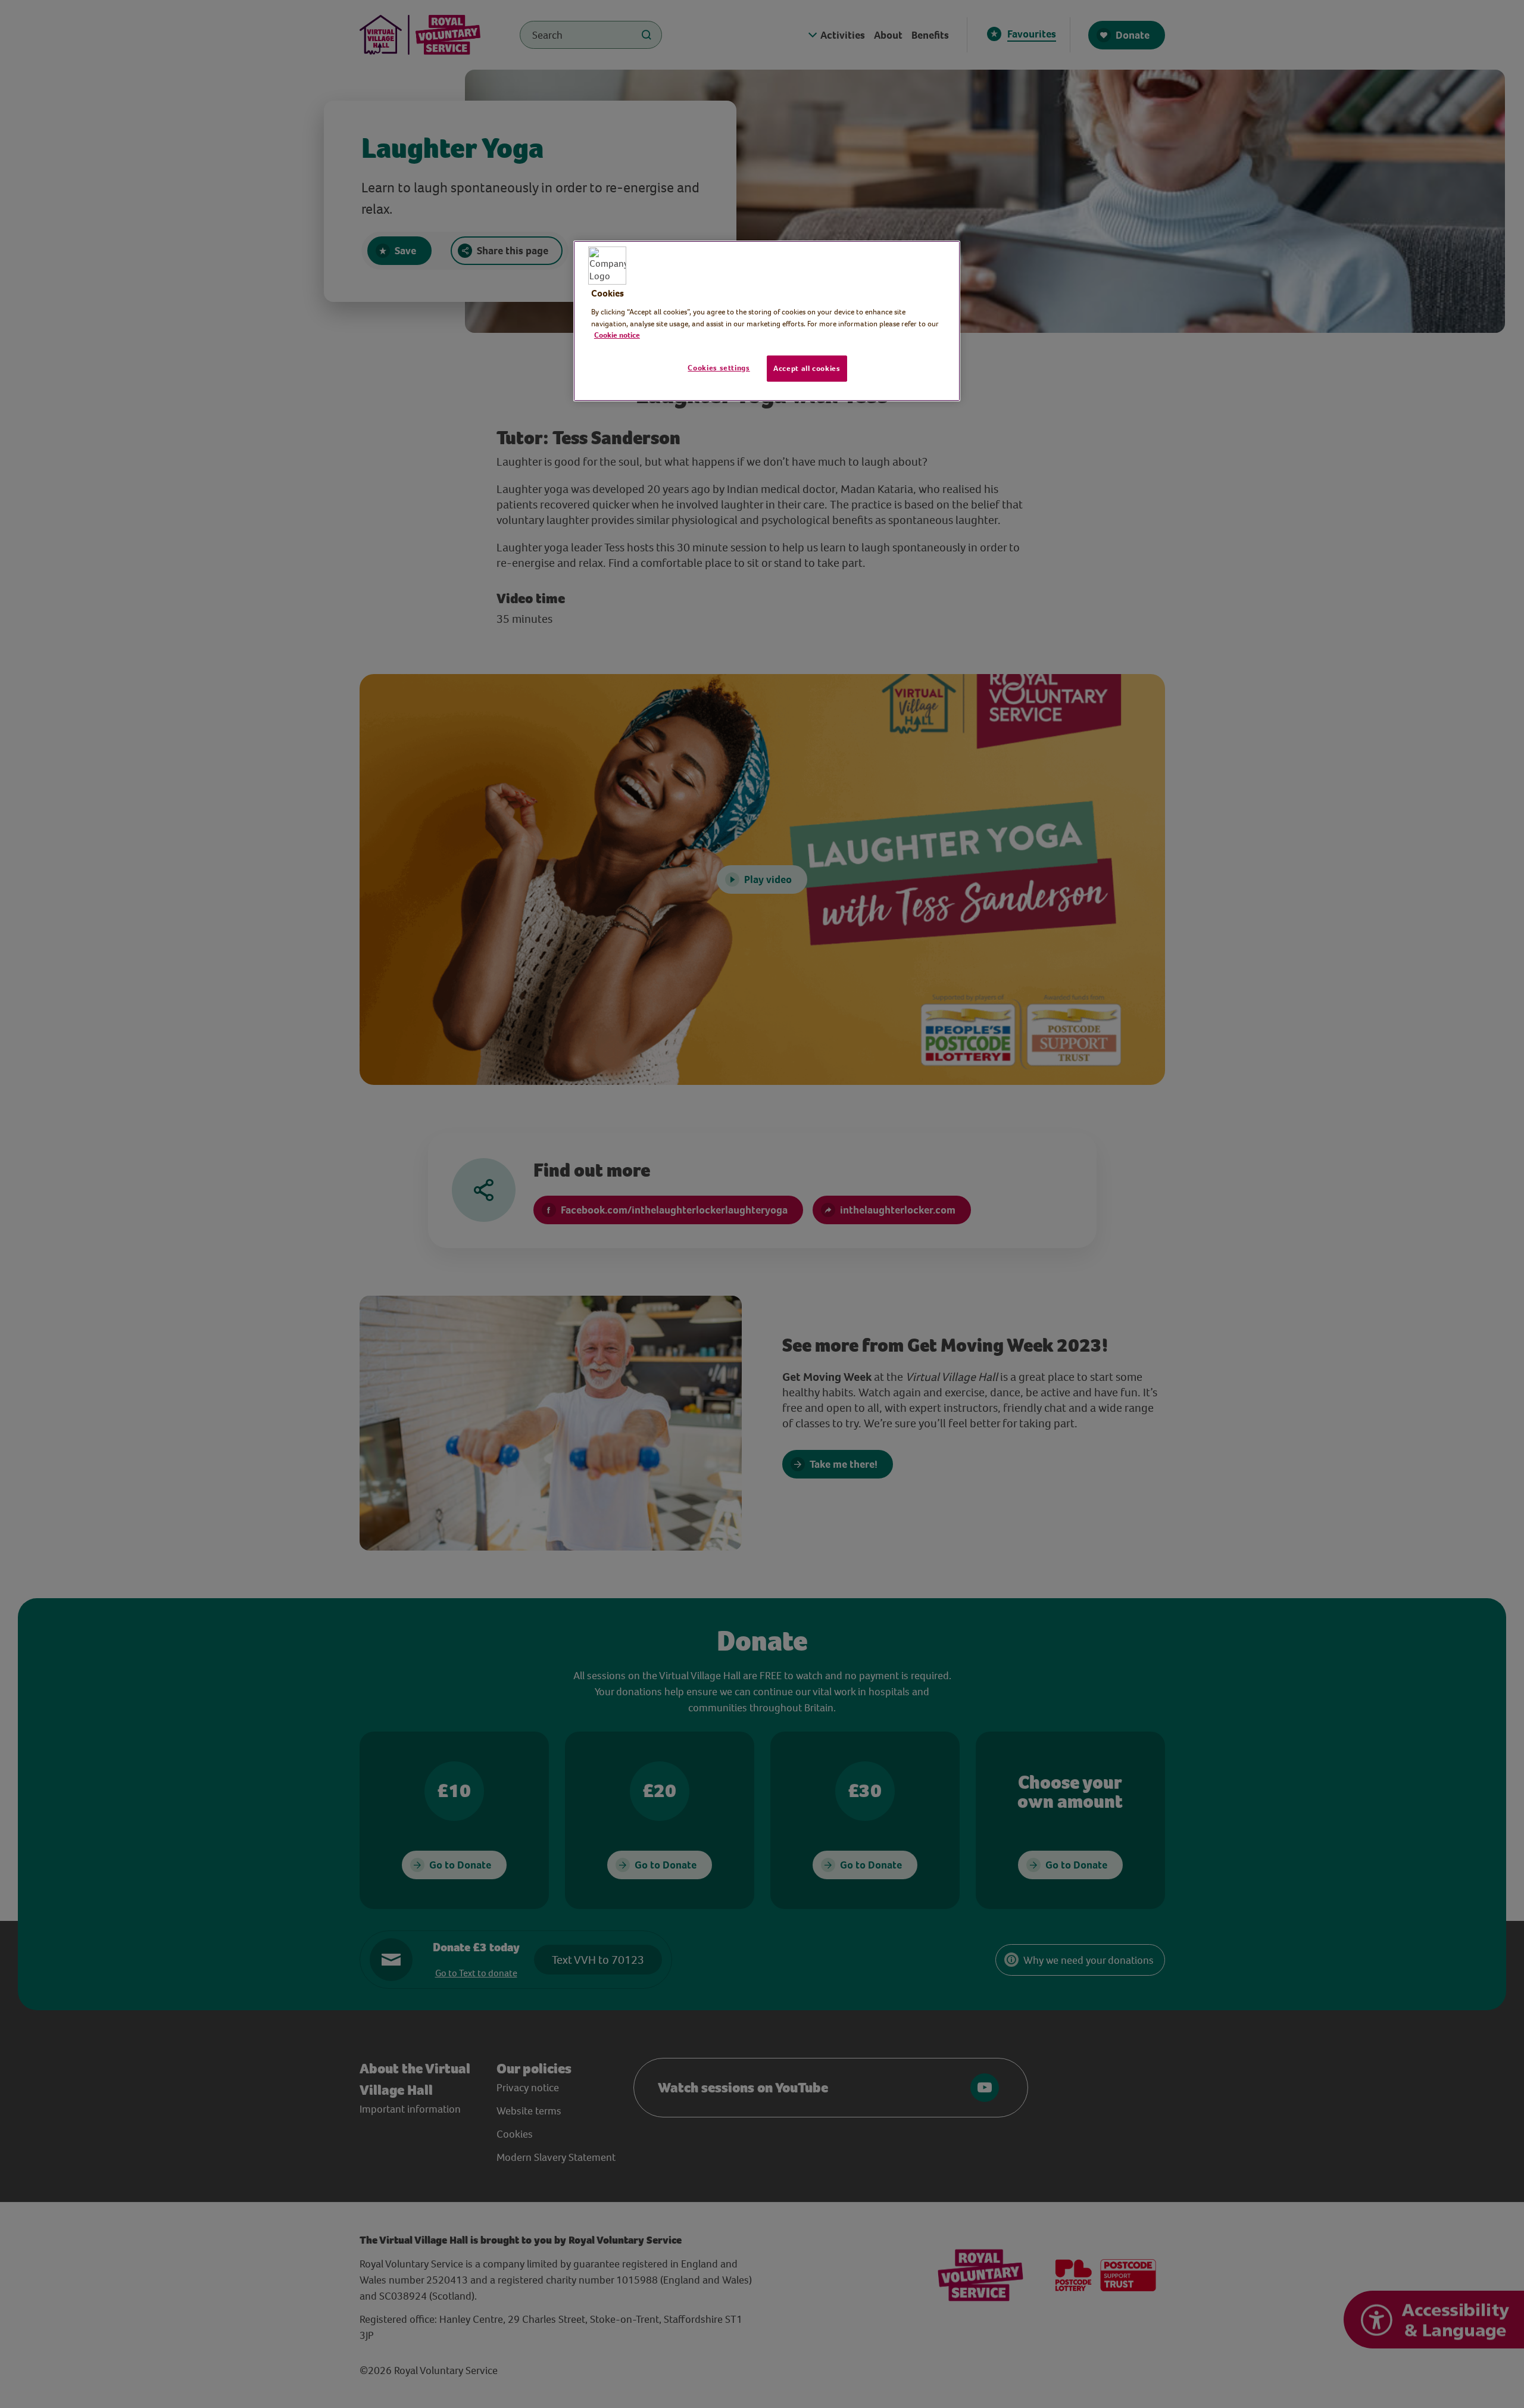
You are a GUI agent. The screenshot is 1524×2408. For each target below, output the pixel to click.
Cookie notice (617, 335)
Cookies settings (719, 368)
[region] (767, 321)
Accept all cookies (807, 368)
